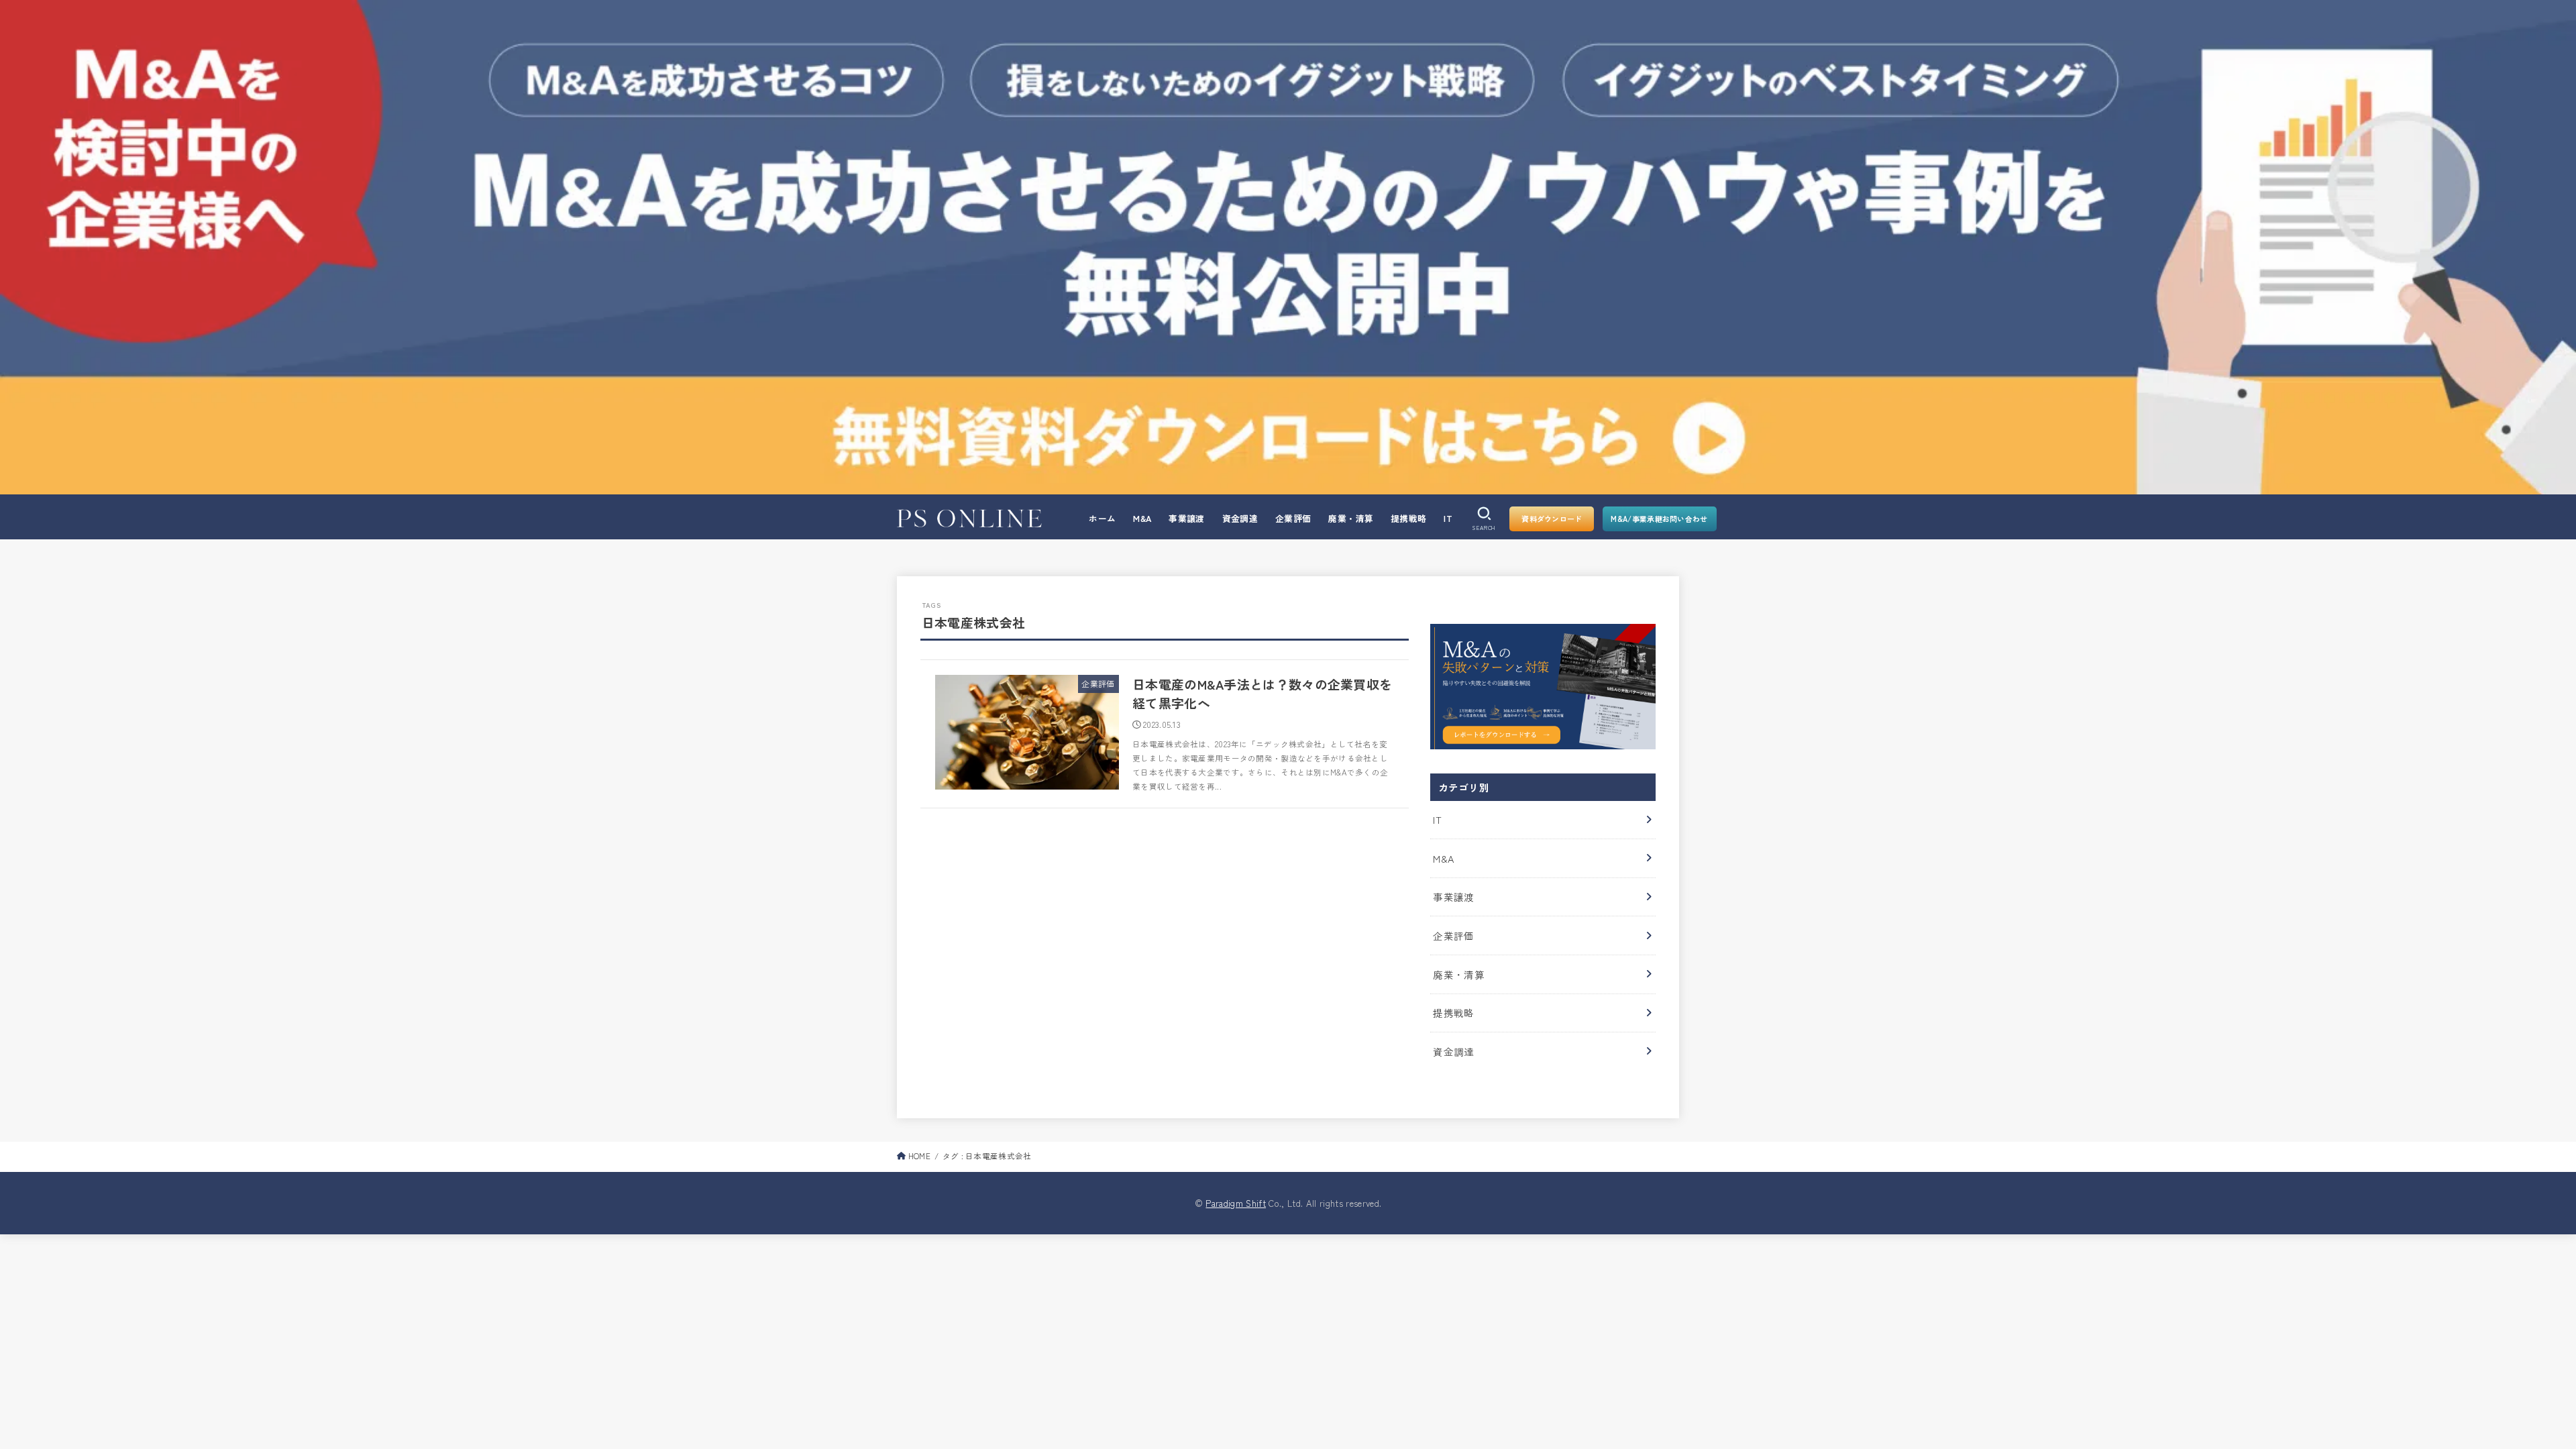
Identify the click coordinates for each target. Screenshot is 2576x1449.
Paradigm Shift (1236, 1203)
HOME (919, 1156)
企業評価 (1293, 518)
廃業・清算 (1351, 518)
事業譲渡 (1187, 518)
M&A (1142, 518)
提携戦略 (1409, 518)
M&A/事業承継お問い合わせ (1659, 519)
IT (1448, 518)
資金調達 (1240, 518)
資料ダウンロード (1552, 519)
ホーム (1102, 518)
